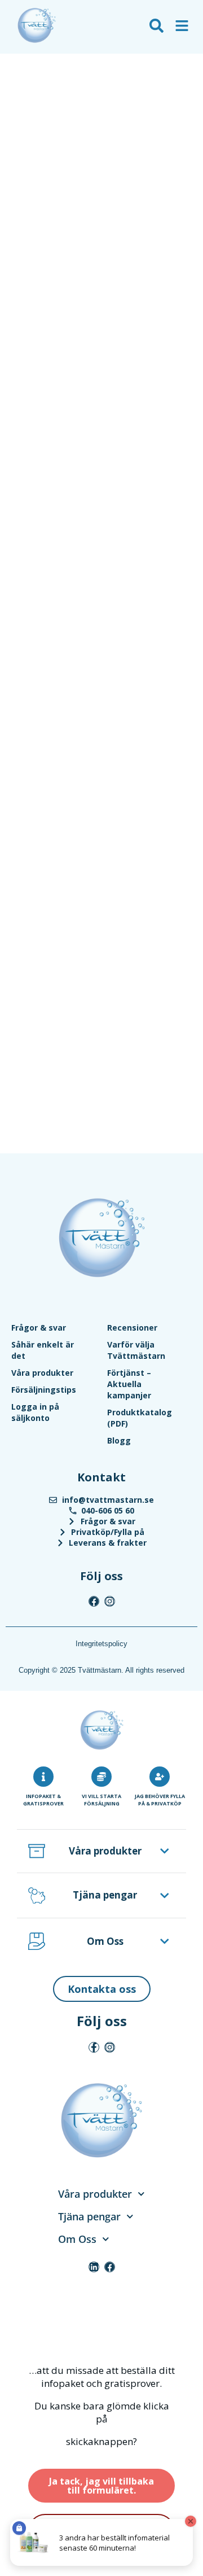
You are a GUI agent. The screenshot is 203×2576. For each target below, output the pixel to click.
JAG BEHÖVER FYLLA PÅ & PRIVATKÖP (160, 1800)
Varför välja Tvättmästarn (136, 1350)
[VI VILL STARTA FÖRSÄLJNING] (101, 1777)
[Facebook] (94, 1601)
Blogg (119, 1440)
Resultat (24, 75)
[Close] (191, 2521)
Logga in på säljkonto (35, 1412)
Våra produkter (42, 1373)
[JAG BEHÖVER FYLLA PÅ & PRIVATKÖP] (160, 1777)
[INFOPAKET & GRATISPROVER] (43, 1777)
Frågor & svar (39, 1328)
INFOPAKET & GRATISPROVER (43, 1800)
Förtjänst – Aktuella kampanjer (129, 1384)
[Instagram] (110, 1601)
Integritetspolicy (101, 1644)
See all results (36, 91)
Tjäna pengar (105, 1895)
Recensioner (132, 1328)
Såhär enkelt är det (43, 1350)
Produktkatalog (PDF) (140, 1418)
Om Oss (105, 1941)
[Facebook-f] (94, 2047)
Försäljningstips (44, 1390)
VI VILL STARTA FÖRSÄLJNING (101, 1800)
